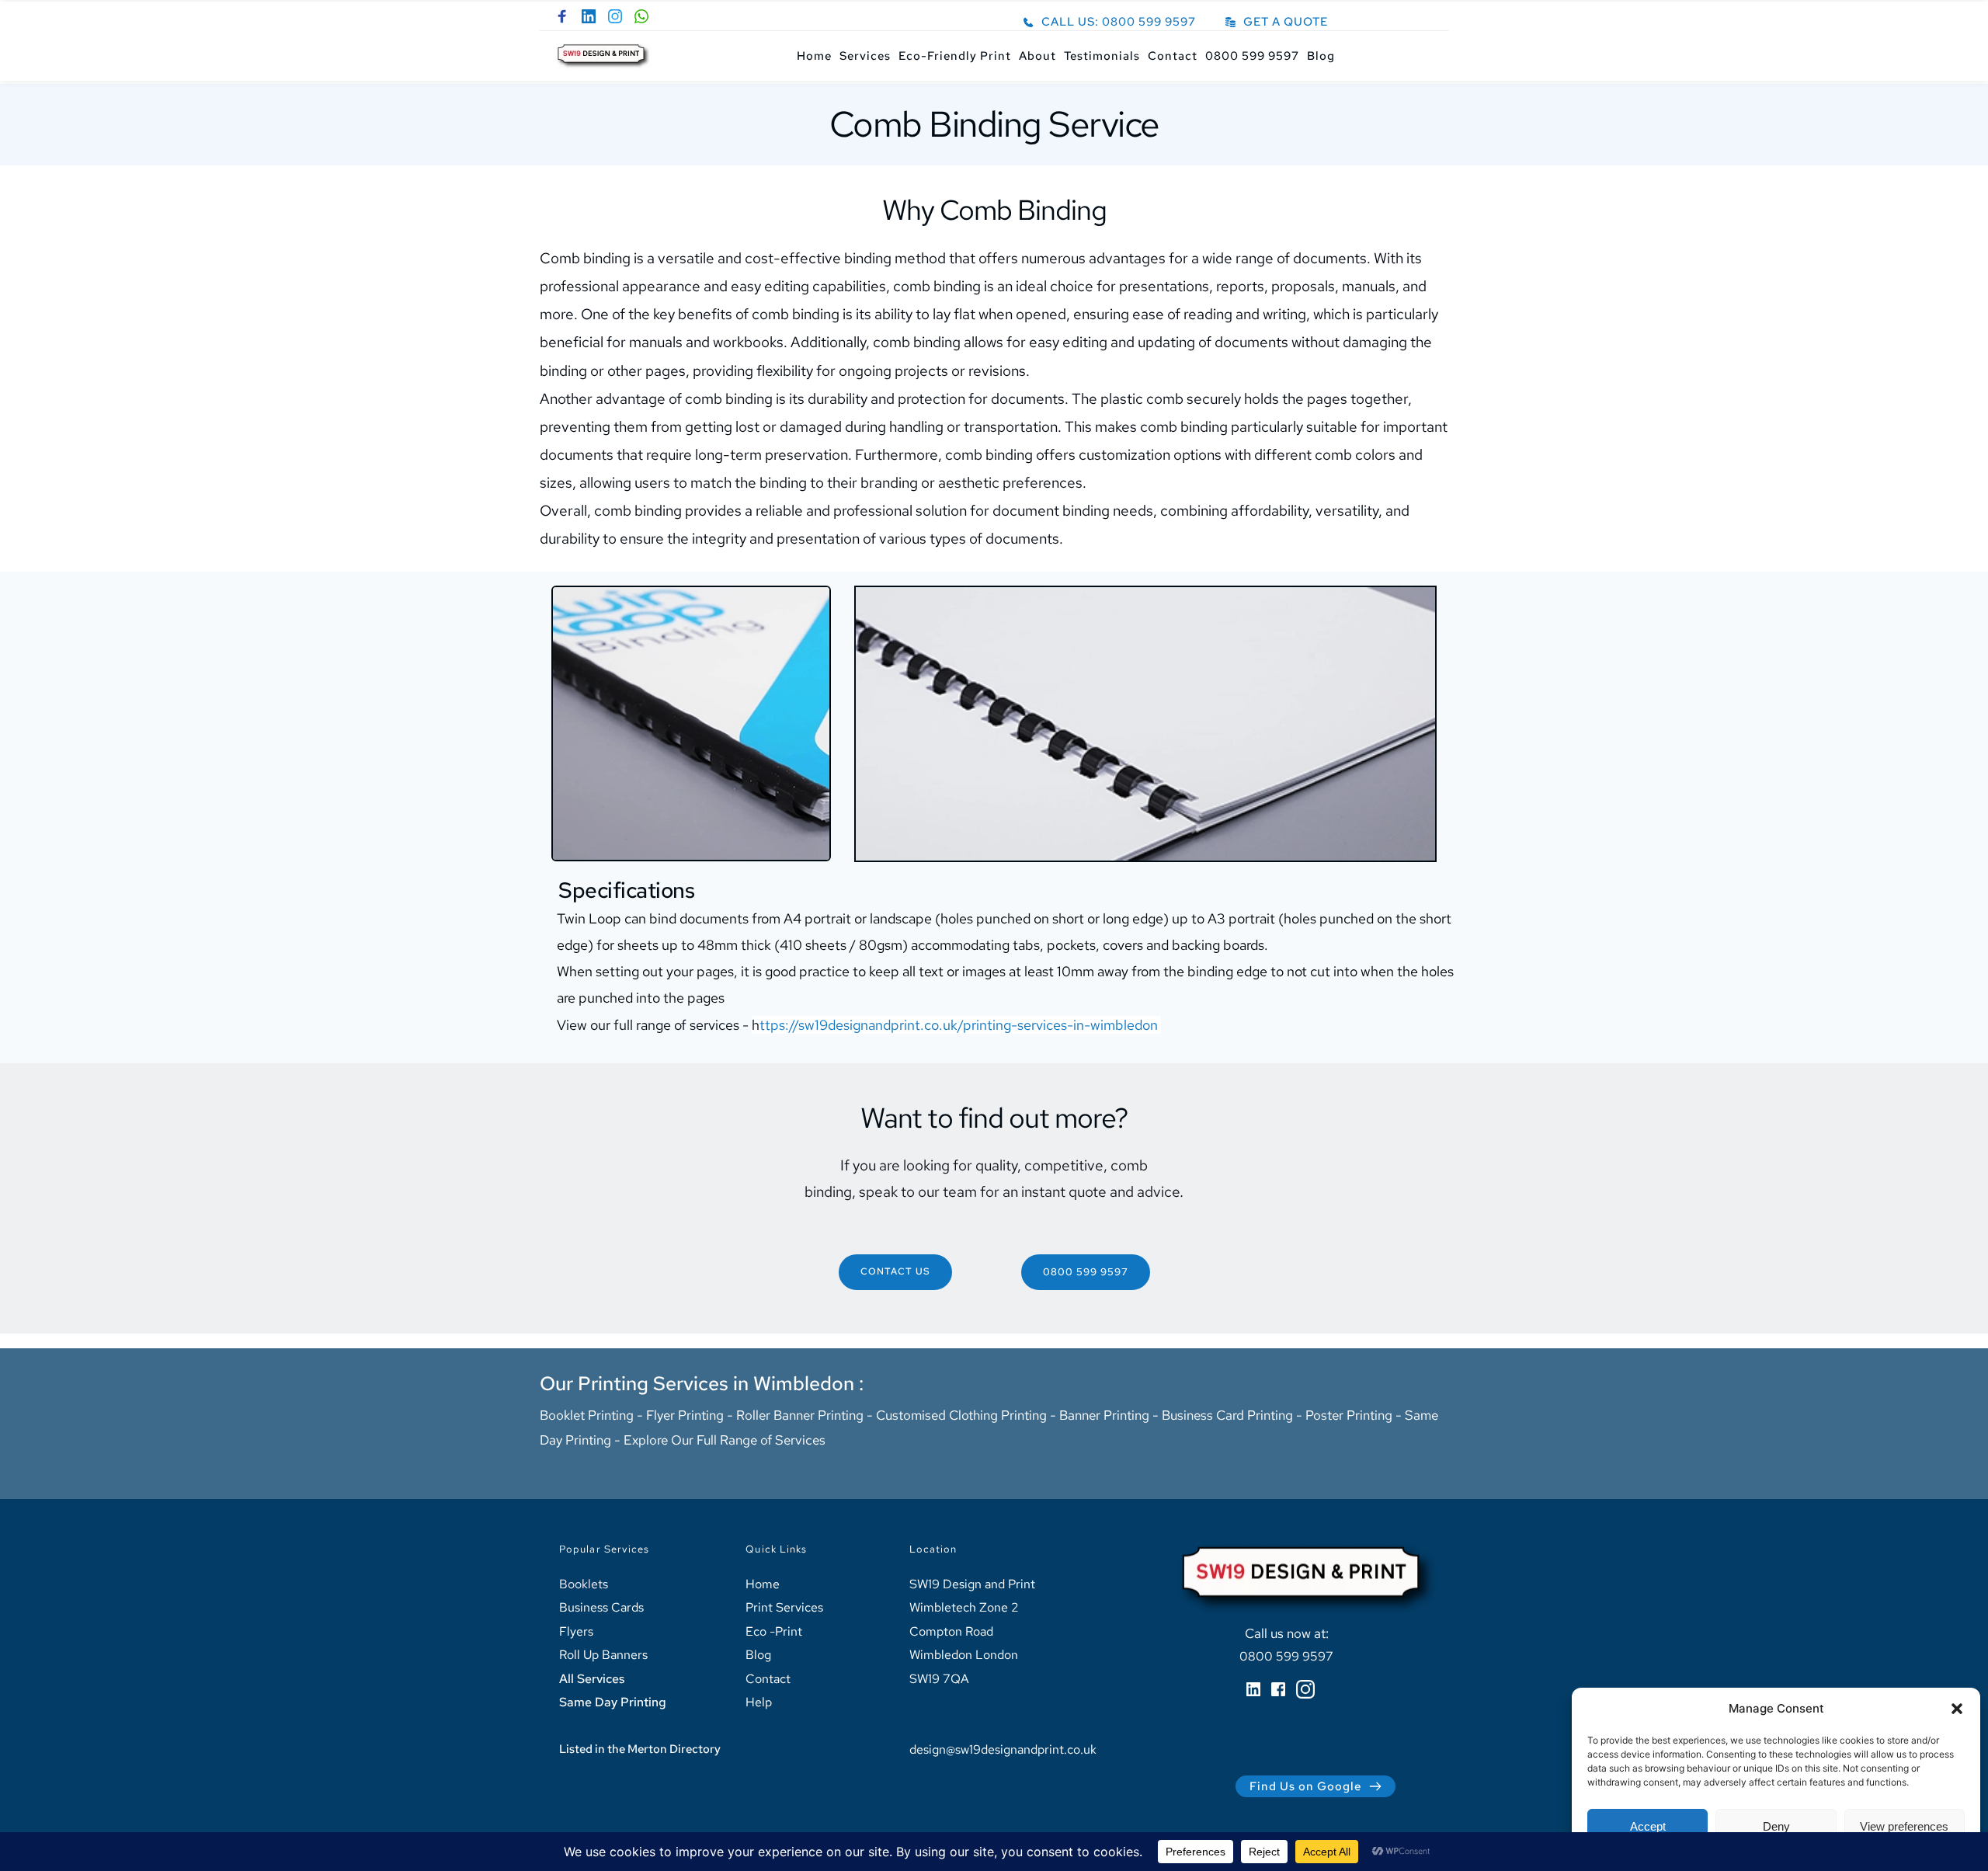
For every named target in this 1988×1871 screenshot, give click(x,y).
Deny (1776, 1826)
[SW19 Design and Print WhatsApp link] (641, 16)
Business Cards (601, 1607)
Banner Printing (1104, 1415)
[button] (1957, 1709)
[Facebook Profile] (1278, 1689)
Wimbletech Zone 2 (964, 1607)
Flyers (576, 1631)
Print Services (784, 1607)
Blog (758, 1655)
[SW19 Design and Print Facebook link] (562, 16)
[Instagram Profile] (1305, 1689)
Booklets (584, 1584)
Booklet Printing (587, 1415)
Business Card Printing (1227, 1415)
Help (759, 1702)
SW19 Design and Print (972, 1584)
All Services (592, 1679)
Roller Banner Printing (800, 1415)
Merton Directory (674, 1749)
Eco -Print (774, 1631)
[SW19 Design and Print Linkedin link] (589, 16)
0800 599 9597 (1286, 1656)
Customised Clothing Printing (963, 1415)
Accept (1648, 1826)
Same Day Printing (613, 1702)
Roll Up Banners (603, 1655)
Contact (768, 1679)
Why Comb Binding (994, 210)
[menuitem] (814, 56)
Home (763, 1584)
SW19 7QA (941, 1679)
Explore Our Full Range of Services (725, 1440)
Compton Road (951, 1631)
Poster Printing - (1355, 1415)
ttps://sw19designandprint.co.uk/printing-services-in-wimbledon (959, 1025)
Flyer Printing (685, 1415)
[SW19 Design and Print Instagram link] (615, 16)
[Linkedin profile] (1253, 1689)
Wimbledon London (965, 1655)
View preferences (1904, 1826)
